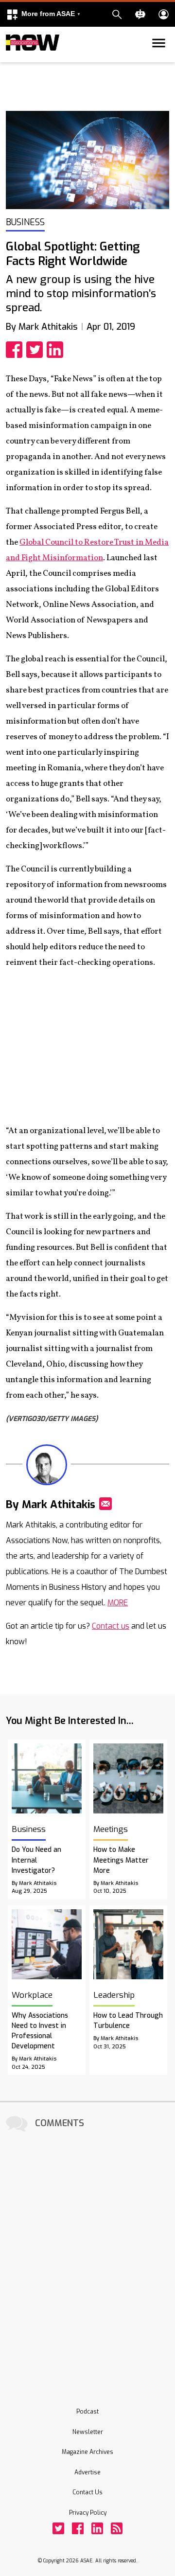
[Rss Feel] (117, 2528)
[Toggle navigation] (12, 60)
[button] (43, 14)
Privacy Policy (88, 2513)
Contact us (111, 1626)
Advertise (87, 2472)
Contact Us (87, 2492)
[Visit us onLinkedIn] (97, 2528)
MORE (118, 1603)
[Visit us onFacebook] (78, 2528)
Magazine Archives (87, 2452)
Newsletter (88, 2432)
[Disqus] (87, 2256)
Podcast (87, 2412)
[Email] (105, 1504)
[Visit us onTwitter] (58, 2528)
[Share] (16, 350)
